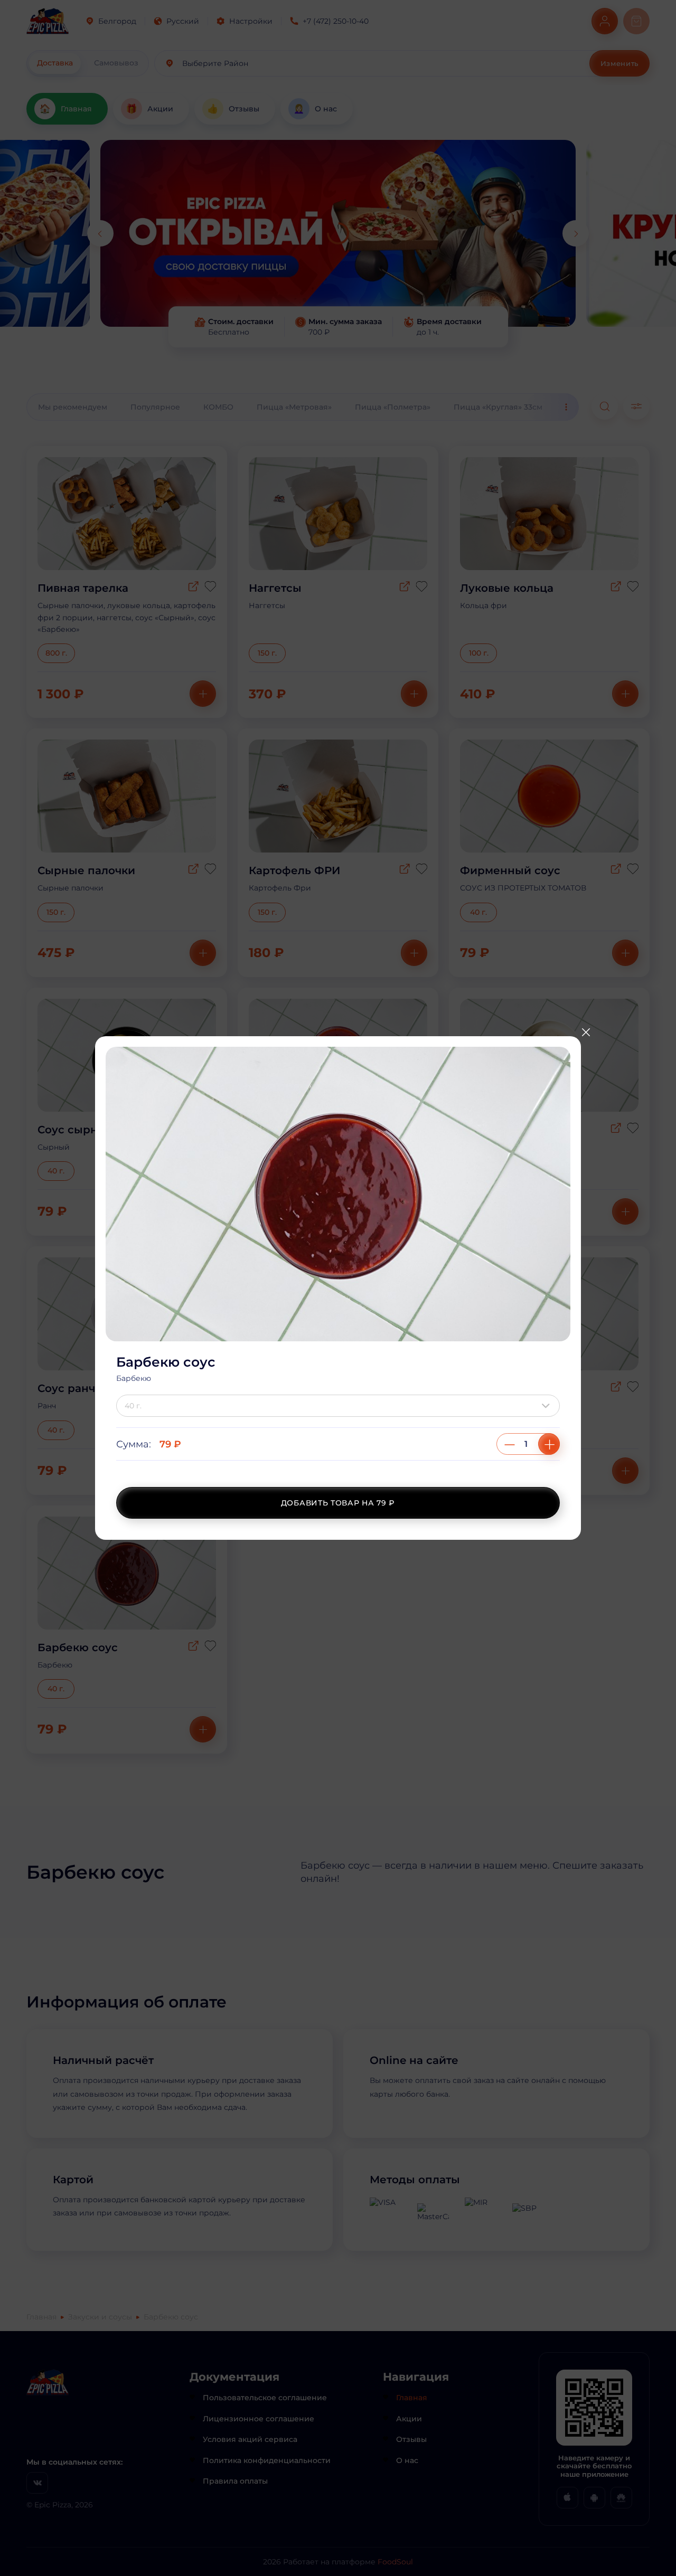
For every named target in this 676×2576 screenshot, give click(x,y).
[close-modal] (586, 1033)
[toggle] (548, 1406)
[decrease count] (510, 1444)
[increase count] (549, 1444)
